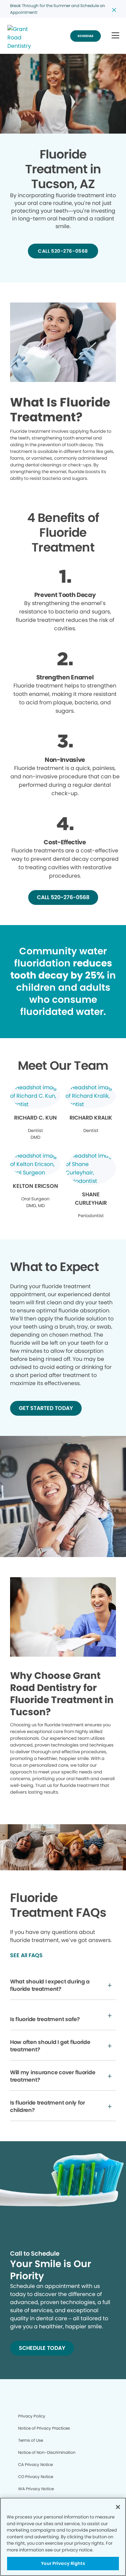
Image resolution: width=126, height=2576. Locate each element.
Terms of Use (31, 2440)
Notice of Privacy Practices (44, 2428)
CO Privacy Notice (36, 2477)
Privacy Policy (32, 2416)
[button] (115, 36)
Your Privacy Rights (63, 2563)
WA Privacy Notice (36, 2489)
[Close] (118, 2507)
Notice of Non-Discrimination (47, 2452)
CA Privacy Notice (35, 2464)
